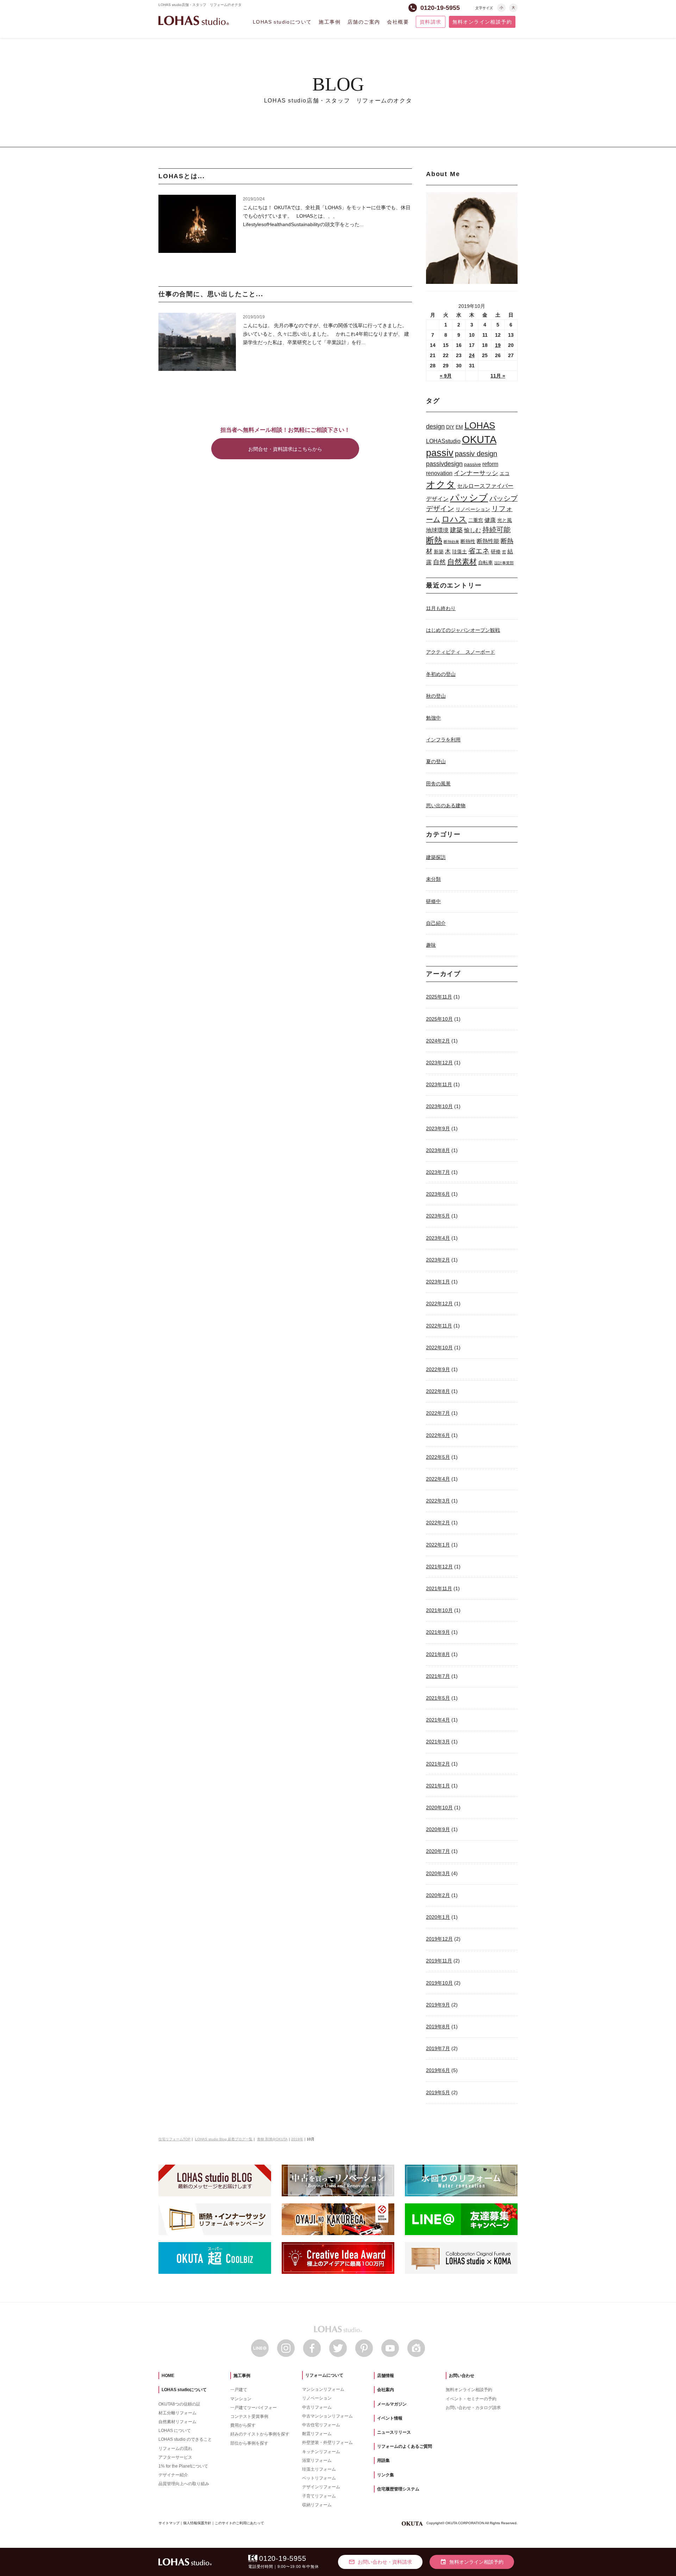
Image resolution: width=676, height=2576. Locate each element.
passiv (440, 453)
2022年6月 (438, 1435)
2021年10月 (439, 1610)
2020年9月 (438, 1829)
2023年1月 (438, 1282)
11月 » (498, 376)
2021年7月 (438, 1676)
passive (472, 464)
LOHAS (480, 425)
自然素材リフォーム (177, 2422)
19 (498, 345)
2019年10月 (439, 1983)
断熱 (434, 540)
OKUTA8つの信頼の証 (179, 2404)
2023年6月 (438, 1194)
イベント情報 (390, 2418)
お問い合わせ (462, 2376)
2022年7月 (438, 1413)
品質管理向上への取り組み (184, 2484)
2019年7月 (438, 2048)
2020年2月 (438, 1895)
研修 (496, 552)
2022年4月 (438, 1479)
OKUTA (479, 439)
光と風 (505, 520)
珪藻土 (459, 552)
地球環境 (437, 530)
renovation (439, 473)
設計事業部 (504, 563)
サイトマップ (169, 2523)
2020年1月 (438, 1917)
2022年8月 (438, 1391)
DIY (450, 427)
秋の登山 (436, 696)
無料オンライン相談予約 (482, 22)
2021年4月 (438, 1720)
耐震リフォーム (317, 2434)
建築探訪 (436, 857)
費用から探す (243, 2425)
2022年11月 (439, 1326)
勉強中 (433, 718)
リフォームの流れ (175, 2449)
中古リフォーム (317, 2407)
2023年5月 (438, 1216)
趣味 (431, 945)
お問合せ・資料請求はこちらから (285, 449)
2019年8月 (438, 2027)
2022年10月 (439, 1348)
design (435, 427)
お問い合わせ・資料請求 (380, 2562)
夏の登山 (436, 761)
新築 (439, 552)
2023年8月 (438, 1150)
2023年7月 (438, 1172)
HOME (168, 2376)
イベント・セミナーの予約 (471, 2399)
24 (472, 355)
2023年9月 (438, 1128)
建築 (456, 530)
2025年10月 (439, 1019)
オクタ (441, 484)
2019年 (297, 2139)
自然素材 (462, 562)
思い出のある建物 (446, 805)
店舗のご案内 (364, 22)
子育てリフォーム (319, 2496)
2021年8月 (438, 1654)
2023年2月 (438, 1260)
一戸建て (239, 2390)
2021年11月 (439, 1588)
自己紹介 (436, 923)
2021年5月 (438, 1698)
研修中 (433, 901)
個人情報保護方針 (197, 2523)
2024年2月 (438, 1041)
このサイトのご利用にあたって (239, 2523)
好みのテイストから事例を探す (260, 2434)
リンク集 (386, 2475)
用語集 (383, 2460)
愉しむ (472, 530)
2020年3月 (438, 1873)
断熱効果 (451, 542)
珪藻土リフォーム (319, 2469)
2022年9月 (438, 1369)
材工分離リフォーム (177, 2413)
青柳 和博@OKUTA (272, 2139)
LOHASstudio (443, 441)
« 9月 (446, 376)
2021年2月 (438, 1764)
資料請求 (431, 22)
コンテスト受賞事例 (249, 2416)
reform (490, 464)
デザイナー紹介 (173, 2475)
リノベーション (473, 509)
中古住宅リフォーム (321, 2425)
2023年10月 (439, 1106)
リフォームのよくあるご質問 (405, 2446)
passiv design (476, 454)
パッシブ (469, 498)
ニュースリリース (394, 2432)
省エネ (479, 551)
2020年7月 (438, 1851)
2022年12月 (439, 1303)
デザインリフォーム (321, 2487)
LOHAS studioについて (282, 22)
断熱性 (468, 541)
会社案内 (386, 2390)
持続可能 (496, 530)
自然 (439, 562)
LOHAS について (175, 2431)
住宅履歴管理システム (398, 2489)
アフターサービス (175, 2457)
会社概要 (398, 22)
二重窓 (476, 520)
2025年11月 (439, 997)
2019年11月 (439, 1961)
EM (459, 427)
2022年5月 (438, 1457)
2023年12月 (439, 1063)
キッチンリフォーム (321, 2452)
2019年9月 (438, 2005)
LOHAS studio (194, 21)
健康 (490, 520)
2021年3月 (438, 1742)
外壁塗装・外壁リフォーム (327, 2443)
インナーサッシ (476, 473)
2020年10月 (439, 1807)
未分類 (433, 879)
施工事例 (330, 22)
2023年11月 (439, 1084)
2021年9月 (438, 1632)
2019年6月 (438, 2070)
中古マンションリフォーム (327, 2416)
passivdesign (444, 464)
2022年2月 (438, 1523)
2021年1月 (438, 1786)
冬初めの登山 (441, 674)
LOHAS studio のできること (185, 2439)
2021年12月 (439, 1567)
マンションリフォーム (323, 2389)
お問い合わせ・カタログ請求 (473, 2408)
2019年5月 (438, 2092)
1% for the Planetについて (183, 2466)
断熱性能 (488, 541)
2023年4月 (438, 1238)
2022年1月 (438, 1545)
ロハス (454, 519)
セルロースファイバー (485, 486)
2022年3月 (438, 1501)
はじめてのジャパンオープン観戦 (463, 630)
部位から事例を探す (249, 2443)
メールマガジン (392, 2404)
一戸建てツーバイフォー (254, 2408)
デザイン (437, 499)
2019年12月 (439, 1939)
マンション (241, 2399)
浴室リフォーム (317, 2460)
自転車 (486, 562)
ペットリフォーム (319, 2478)
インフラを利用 (443, 740)
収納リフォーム (317, 2505)
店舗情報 (386, 2376)
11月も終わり (441, 608)
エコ (505, 473)
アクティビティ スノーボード (461, 652)
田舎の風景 (438, 784)
